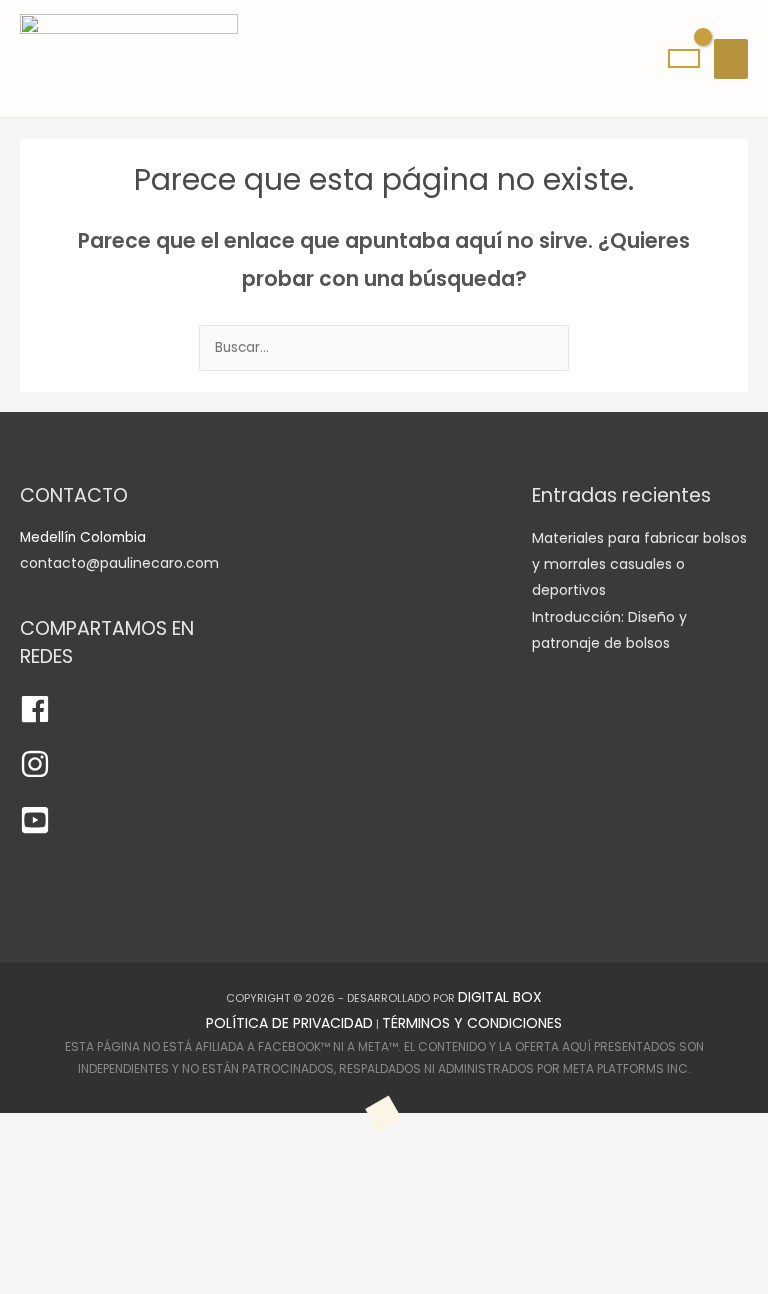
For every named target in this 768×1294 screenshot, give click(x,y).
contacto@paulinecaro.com (119, 563)
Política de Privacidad (289, 1023)
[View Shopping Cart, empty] (684, 58)
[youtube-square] (35, 830)
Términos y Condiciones (472, 1023)
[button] (82, 1203)
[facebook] (35, 719)
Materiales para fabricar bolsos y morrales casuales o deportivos (639, 564)
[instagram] (35, 774)
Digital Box (500, 997)
